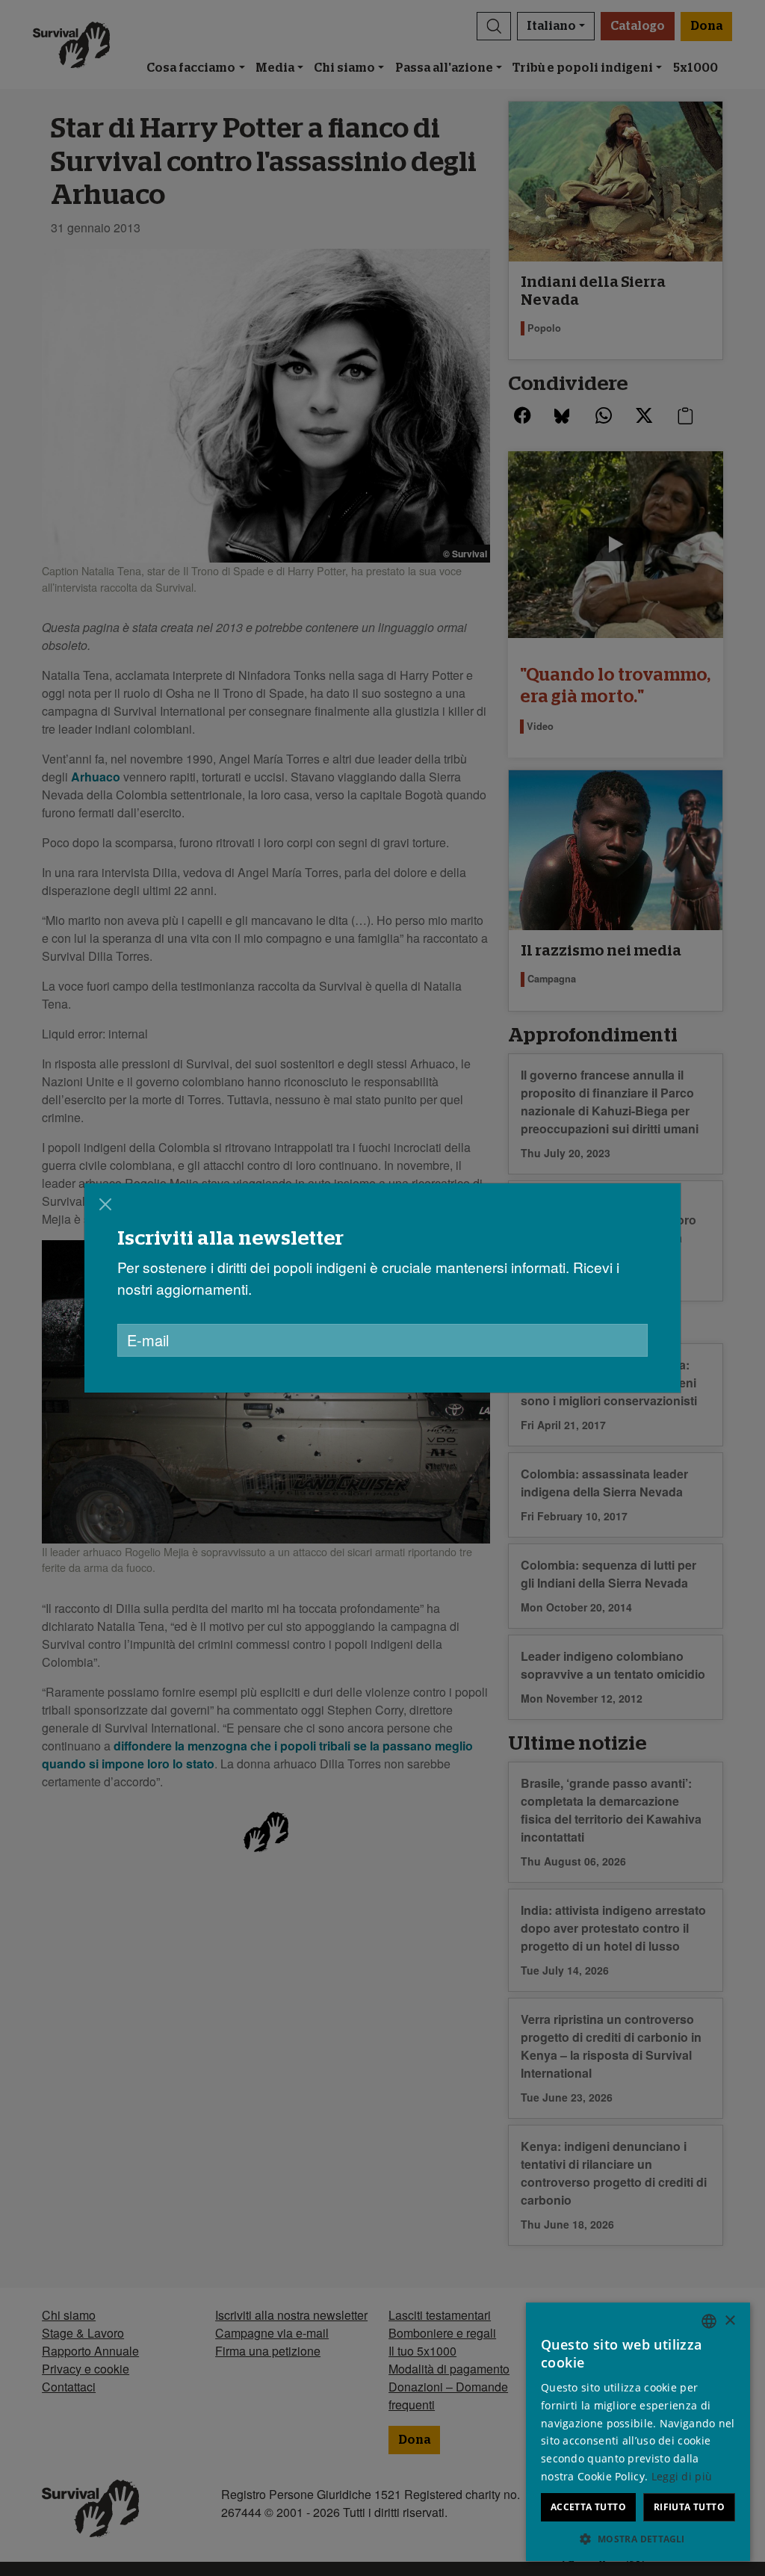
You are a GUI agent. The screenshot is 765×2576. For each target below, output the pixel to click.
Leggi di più (682, 2476)
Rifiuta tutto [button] (689, 2507)
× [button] (730, 2321)
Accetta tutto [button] (588, 2507)
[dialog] (382, 1288)
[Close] (105, 1204)
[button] (638, 2539)
